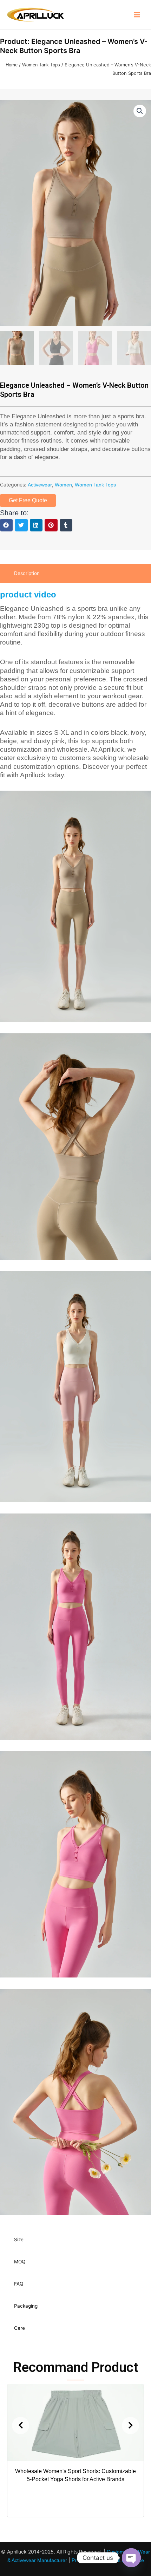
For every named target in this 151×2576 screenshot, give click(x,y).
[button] (6, 525)
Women (63, 485)
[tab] (75, 573)
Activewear (40, 485)
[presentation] (21, 2425)
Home (12, 65)
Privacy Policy (87, 2560)
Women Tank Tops (41, 65)
